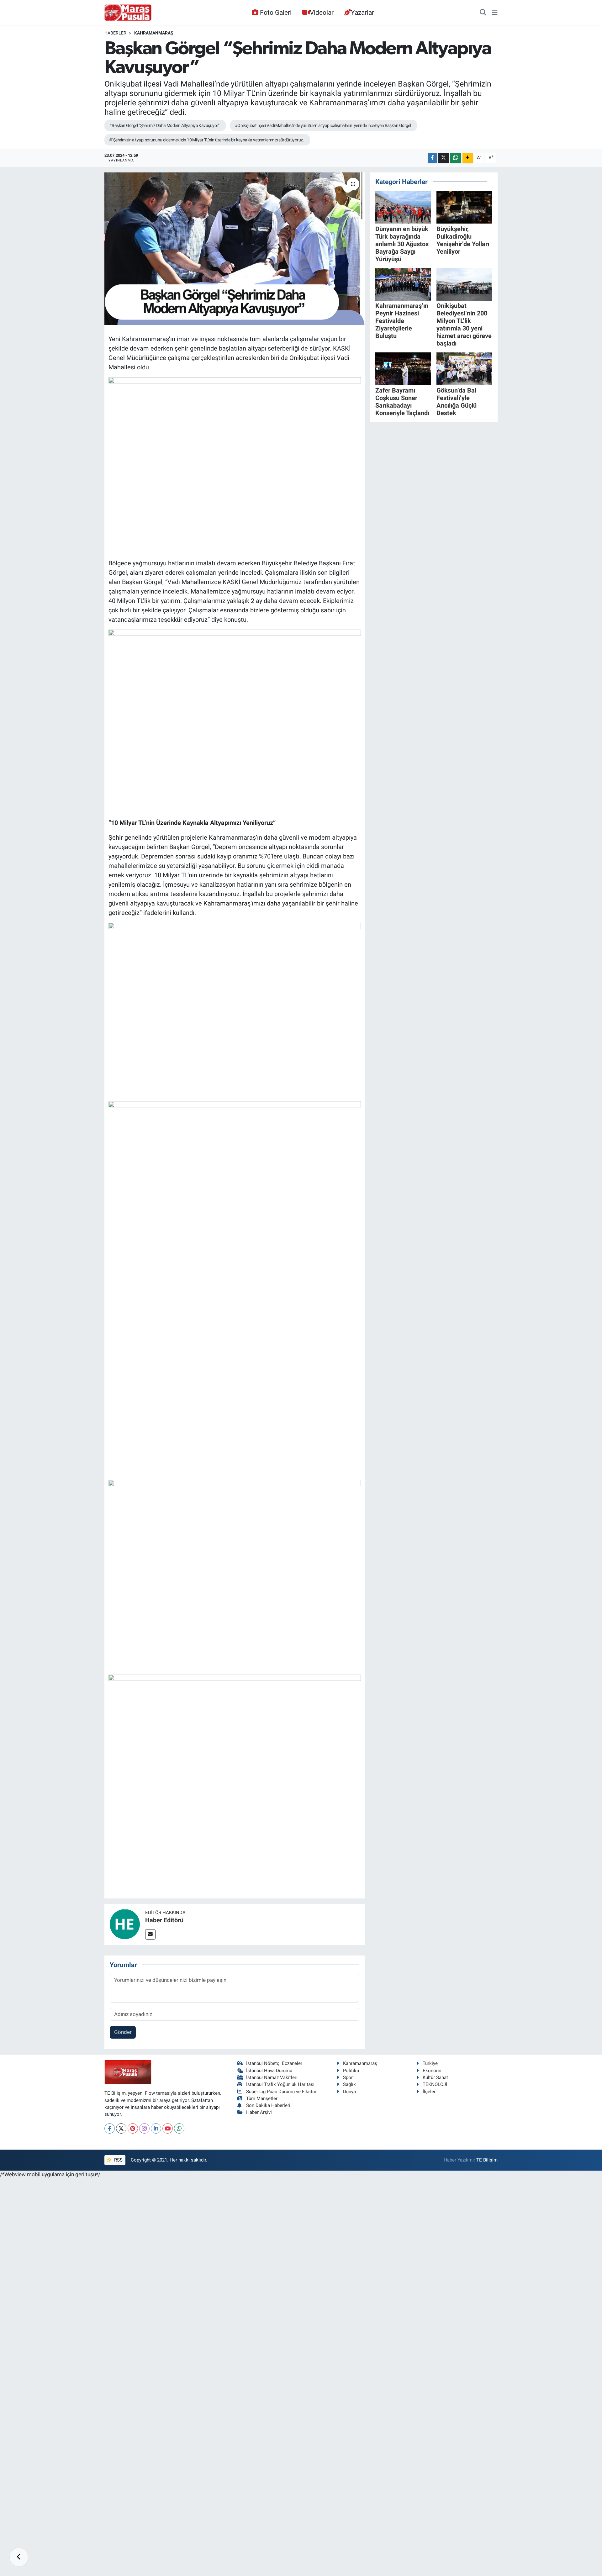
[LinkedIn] (156, 2128)
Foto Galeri (276, 12)
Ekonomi (432, 2071)
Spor (348, 2077)
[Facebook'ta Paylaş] (432, 158)
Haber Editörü (164, 1920)
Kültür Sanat (435, 2077)
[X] (121, 2128)
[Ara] (483, 13)
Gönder (123, 2032)
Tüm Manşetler (262, 2098)
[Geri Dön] (19, 2557)
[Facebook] (110, 2128)
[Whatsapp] (179, 2128)
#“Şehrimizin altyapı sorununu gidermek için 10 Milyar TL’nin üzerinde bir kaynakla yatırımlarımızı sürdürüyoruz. (206, 140)
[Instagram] (144, 2128)
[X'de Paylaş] (443, 158)
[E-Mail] (150, 1934)
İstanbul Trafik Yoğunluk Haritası (280, 2084)
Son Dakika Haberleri (268, 2105)
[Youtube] (168, 2128)
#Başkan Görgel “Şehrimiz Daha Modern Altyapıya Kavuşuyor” (164, 125)
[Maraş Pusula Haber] (128, 13)
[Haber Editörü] (125, 1924)
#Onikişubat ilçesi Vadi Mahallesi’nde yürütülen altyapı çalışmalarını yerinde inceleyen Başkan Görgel (323, 125)
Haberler (115, 33)
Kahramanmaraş (154, 33)
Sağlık (349, 2084)
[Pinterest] (133, 2128)
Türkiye (430, 2063)
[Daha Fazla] (468, 158)
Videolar (322, 12)
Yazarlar (362, 12)
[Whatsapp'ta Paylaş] (455, 158)
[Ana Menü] (495, 13)
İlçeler (429, 2092)
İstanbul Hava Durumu (269, 2071)
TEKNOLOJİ (435, 2084)
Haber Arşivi (259, 2112)
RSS (118, 2160)
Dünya (349, 2092)
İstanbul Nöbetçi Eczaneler (274, 2063)
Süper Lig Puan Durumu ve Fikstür (281, 2092)
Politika (351, 2071)
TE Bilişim (487, 2160)
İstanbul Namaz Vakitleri (272, 2077)
